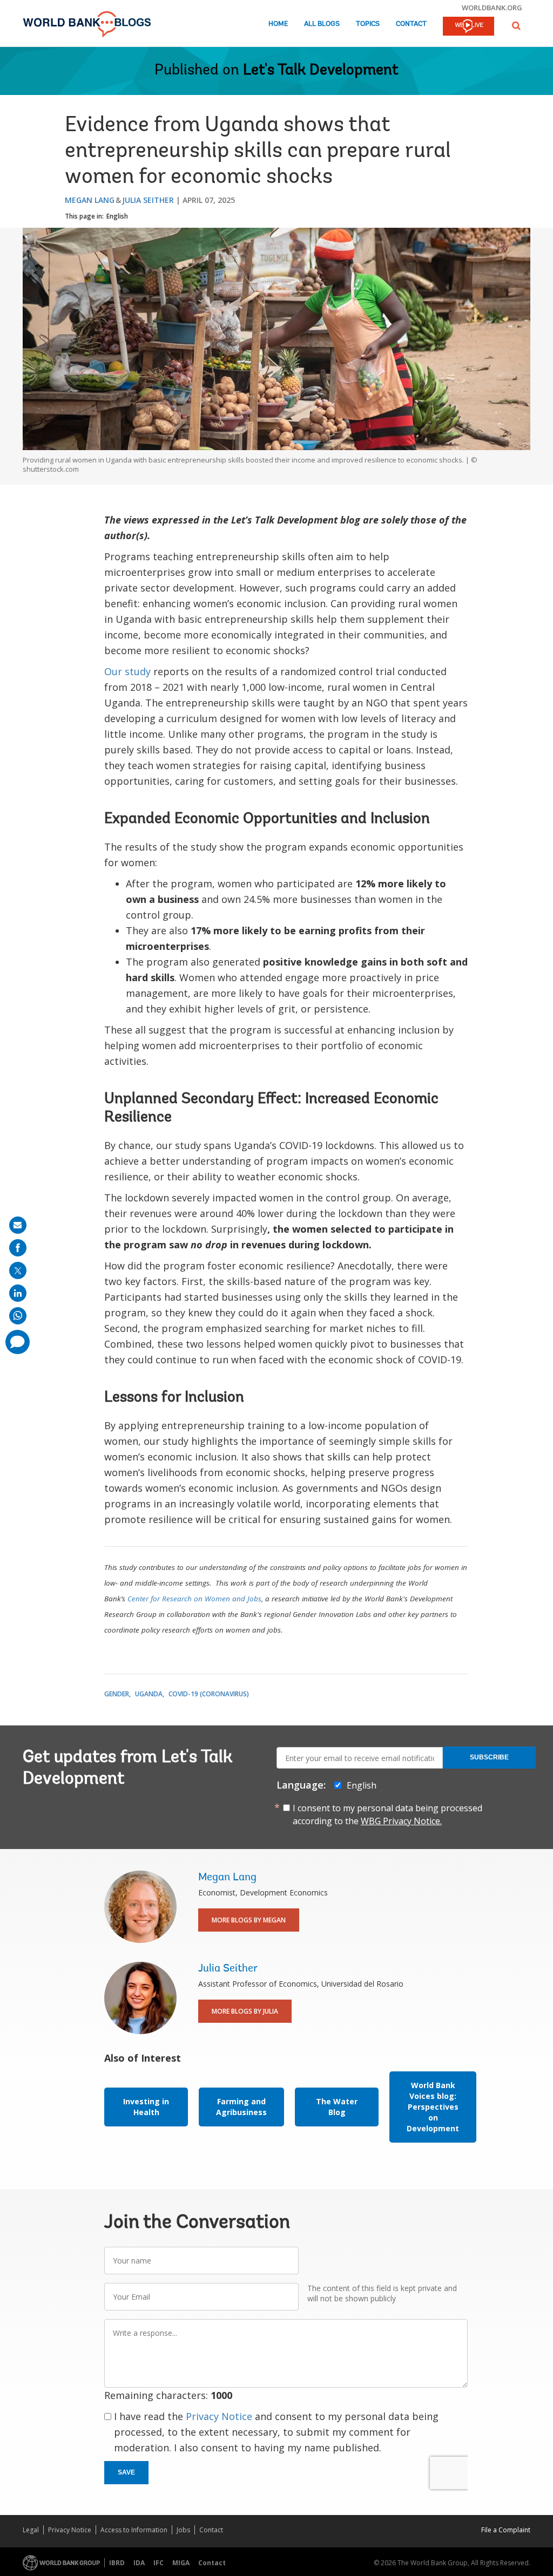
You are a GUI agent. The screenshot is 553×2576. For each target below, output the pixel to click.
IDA (139, 2563)
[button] (516, 26)
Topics (368, 24)
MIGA (181, 2563)
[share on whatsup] (18, 1316)
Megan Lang (90, 200)
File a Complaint (506, 2530)
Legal (31, 2530)
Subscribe (489, 1757)
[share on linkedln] (18, 1293)
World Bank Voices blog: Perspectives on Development (433, 2107)
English (117, 216)
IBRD (117, 2563)
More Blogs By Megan (249, 1920)
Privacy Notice (219, 2416)
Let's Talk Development (321, 71)
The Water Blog (337, 2107)
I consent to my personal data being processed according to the (387, 1814)
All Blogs (322, 24)
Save (126, 2472)
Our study (127, 671)
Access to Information (134, 2530)
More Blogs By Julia (245, 2011)
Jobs (183, 2530)
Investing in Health (146, 2107)
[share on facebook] (18, 1248)
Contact (411, 24)
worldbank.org (492, 8)
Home (278, 24)
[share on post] (18, 1270)
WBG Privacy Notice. (401, 1821)
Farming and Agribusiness (241, 2107)
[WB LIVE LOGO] (468, 27)
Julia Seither (148, 200)
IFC (159, 2563)
